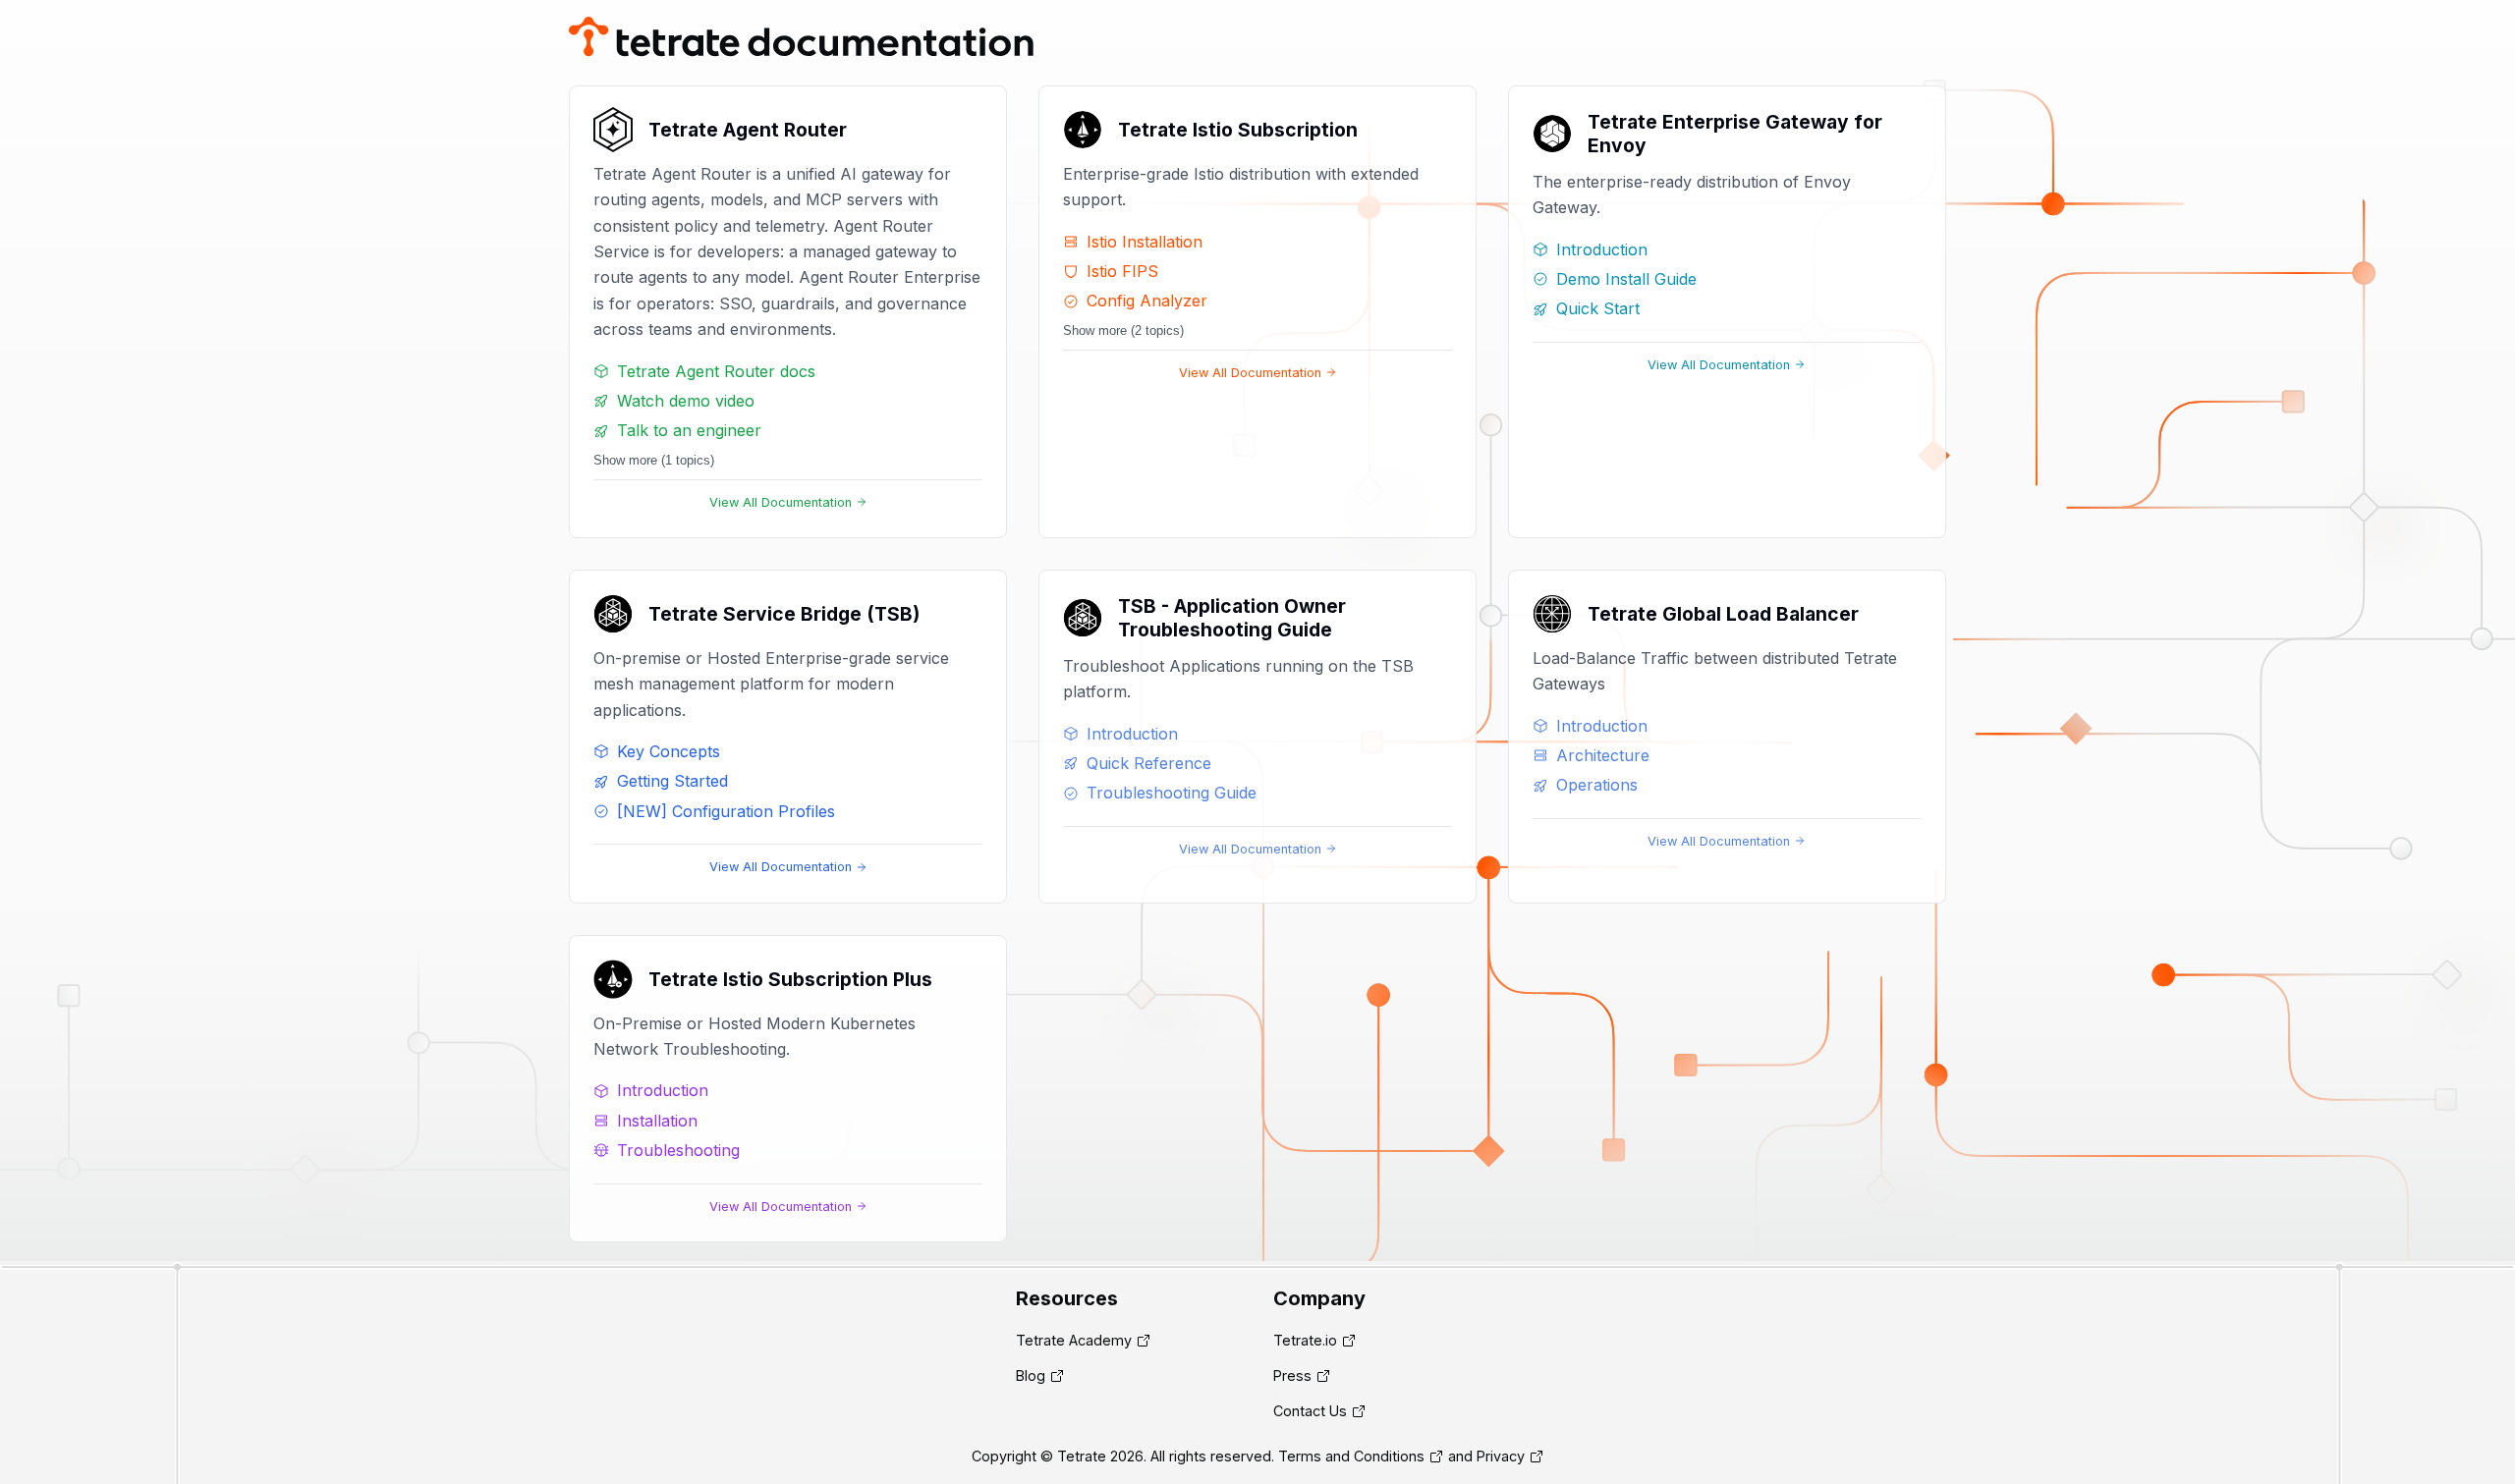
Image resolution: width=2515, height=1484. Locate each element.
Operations (1597, 785)
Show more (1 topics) (654, 460)
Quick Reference (1149, 763)
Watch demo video (686, 401)
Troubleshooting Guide (1172, 793)
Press (1292, 1375)
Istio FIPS (1122, 271)
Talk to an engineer (689, 430)
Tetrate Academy (1074, 1340)
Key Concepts (669, 751)
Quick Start (1598, 308)
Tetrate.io (1305, 1340)
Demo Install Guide (1626, 279)
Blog (1031, 1375)
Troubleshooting (678, 1150)
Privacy (1501, 1456)
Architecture (1603, 755)
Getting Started (672, 781)
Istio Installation (1145, 242)
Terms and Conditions (1351, 1456)
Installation (657, 1121)
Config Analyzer (1147, 301)
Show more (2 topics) (1123, 330)
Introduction (1602, 249)
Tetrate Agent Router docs (716, 371)
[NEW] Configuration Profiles (726, 811)
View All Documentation (781, 502)
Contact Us (1310, 1411)
